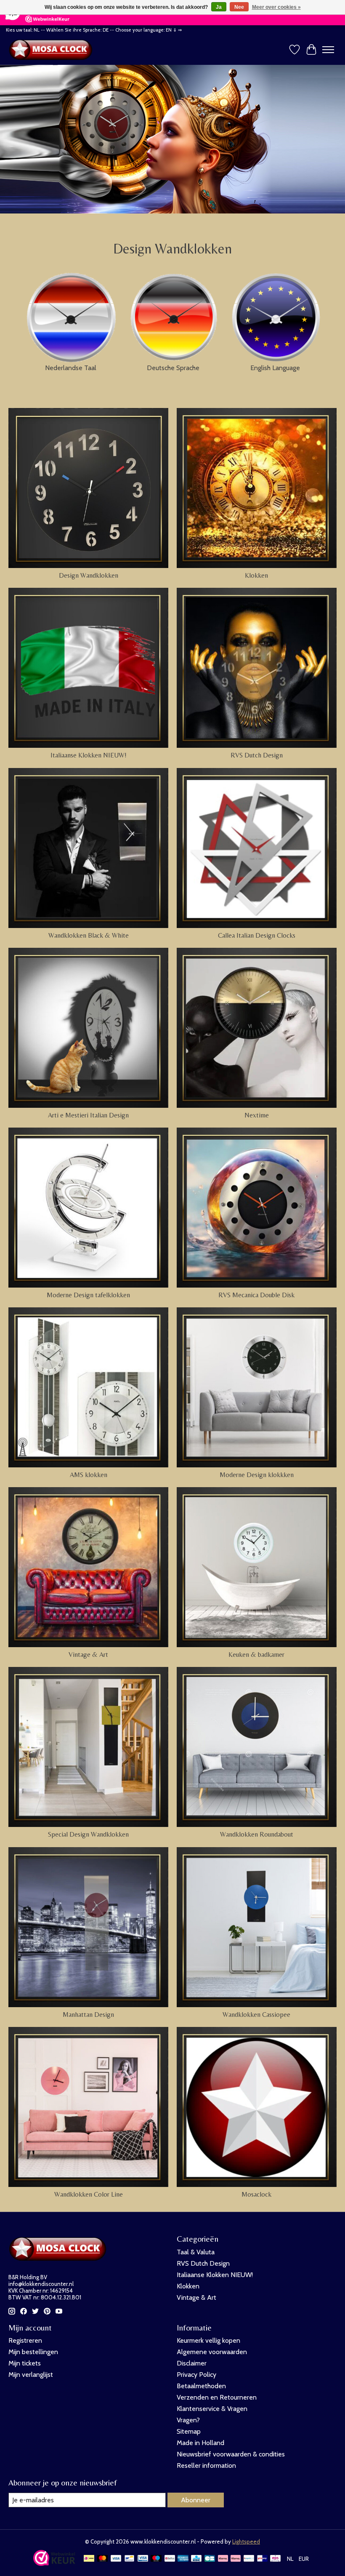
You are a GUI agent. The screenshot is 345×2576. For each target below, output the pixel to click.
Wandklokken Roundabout (257, 1834)
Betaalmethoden (201, 2386)
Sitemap (189, 2431)
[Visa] (116, 2559)
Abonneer (196, 2500)
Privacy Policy (196, 2375)
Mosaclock (256, 2194)
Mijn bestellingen (33, 2352)
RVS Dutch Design (257, 755)
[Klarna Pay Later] (223, 2559)
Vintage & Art (88, 1655)
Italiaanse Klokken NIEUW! (89, 755)
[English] (275, 315)
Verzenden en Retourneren (217, 2397)
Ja (219, 7)
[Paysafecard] (249, 2559)
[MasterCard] (103, 2559)
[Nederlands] (70, 315)
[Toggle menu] (328, 50)
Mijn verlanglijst (31, 2375)
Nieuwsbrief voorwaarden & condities (231, 2454)
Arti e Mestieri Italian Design (88, 1115)
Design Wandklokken (89, 575)
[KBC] (196, 2559)
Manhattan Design (88, 2015)
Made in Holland (200, 2443)
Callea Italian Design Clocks (257, 935)
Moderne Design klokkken (257, 1475)
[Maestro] (156, 2559)
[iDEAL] (89, 2559)
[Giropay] (262, 2559)
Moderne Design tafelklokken (88, 1295)
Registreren (25, 2340)
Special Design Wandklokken (88, 1834)
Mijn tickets (25, 2363)
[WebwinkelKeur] (54, 2564)
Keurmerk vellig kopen (208, 2340)
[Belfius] (170, 2559)
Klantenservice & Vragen (212, 2409)
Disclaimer (192, 2363)
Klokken (256, 575)
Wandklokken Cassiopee (256, 2015)
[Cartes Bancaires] (210, 2559)
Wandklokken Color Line (89, 2194)
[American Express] (183, 2559)
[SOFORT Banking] (236, 2559)
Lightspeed (246, 2541)
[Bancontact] (129, 2559)
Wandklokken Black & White (89, 935)
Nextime (257, 1115)
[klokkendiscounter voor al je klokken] (53, 50)
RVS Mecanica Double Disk (256, 1295)
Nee (239, 7)
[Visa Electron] (143, 2559)
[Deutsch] (173, 315)
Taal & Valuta (196, 2252)
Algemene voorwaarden (212, 2352)
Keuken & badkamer (256, 1655)
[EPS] (275, 2559)
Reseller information (206, 2465)
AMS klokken (89, 1475)
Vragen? (188, 2420)
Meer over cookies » (276, 7)
